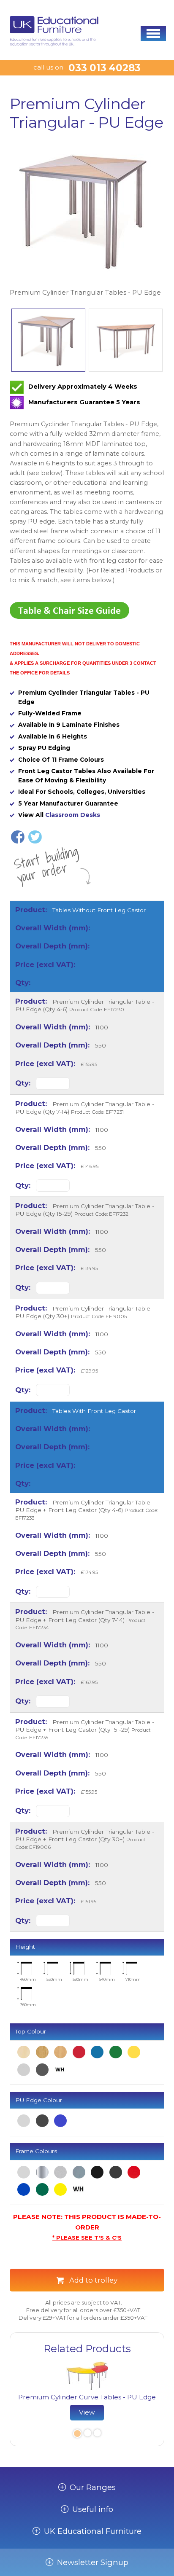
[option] (87, 220)
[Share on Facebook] (18, 837)
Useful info (93, 2509)
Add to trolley (93, 2280)
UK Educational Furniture (93, 2531)
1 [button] (76, 2434)
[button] (153, 33)
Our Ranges (93, 2487)
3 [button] (97, 2434)
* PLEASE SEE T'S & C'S (87, 2238)
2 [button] (87, 2434)
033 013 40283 (105, 68)
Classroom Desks (73, 815)
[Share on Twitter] (35, 837)
